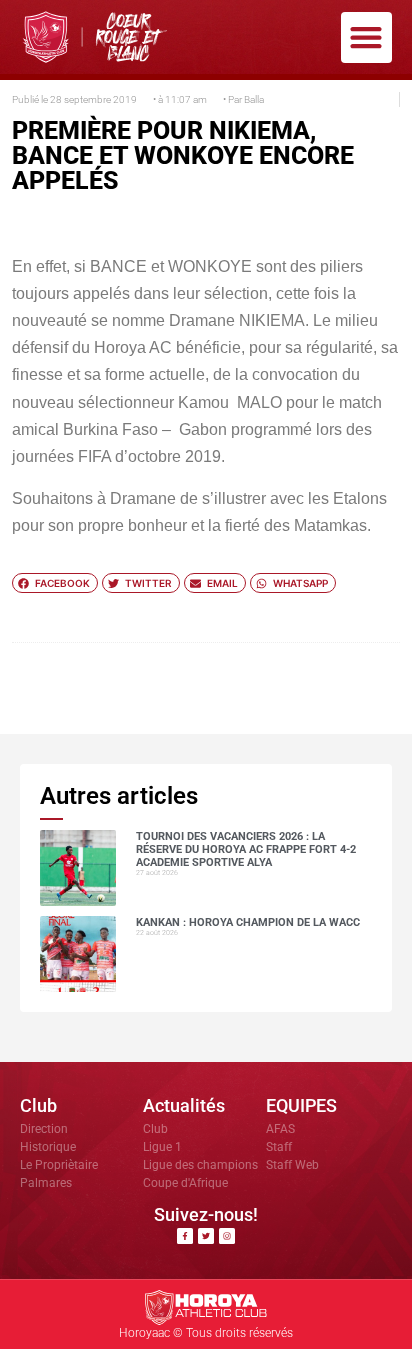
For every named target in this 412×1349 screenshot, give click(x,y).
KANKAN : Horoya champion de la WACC (248, 922)
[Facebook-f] (185, 1236)
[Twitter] (206, 1236)
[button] (366, 37)
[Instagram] (227, 1236)
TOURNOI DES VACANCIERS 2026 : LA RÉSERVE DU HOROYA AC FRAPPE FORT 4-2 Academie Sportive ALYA (246, 849)
